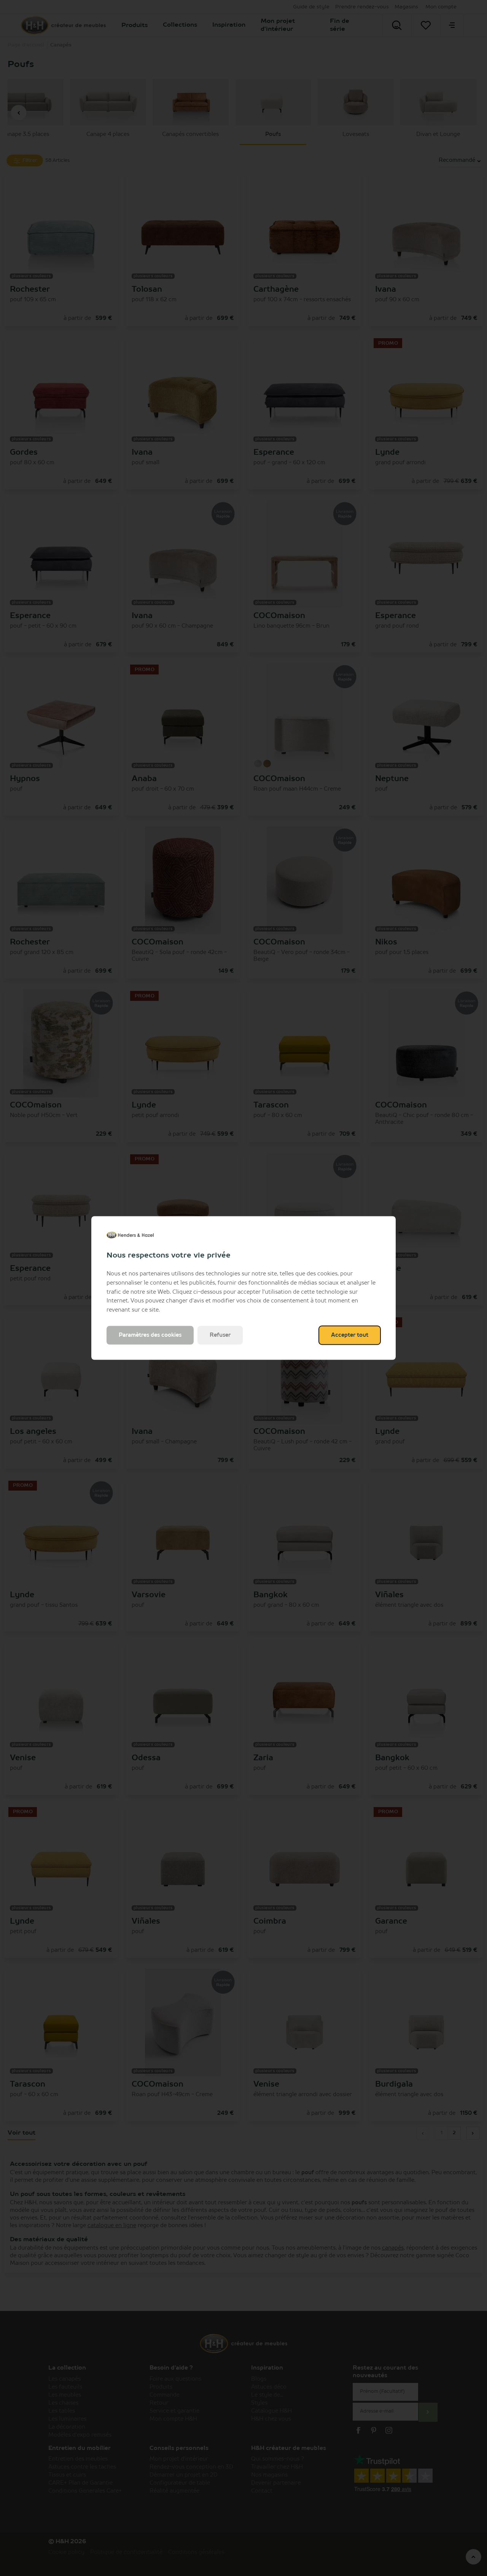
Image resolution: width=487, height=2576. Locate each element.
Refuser (220, 1335)
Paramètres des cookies (150, 1335)
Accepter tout (350, 1335)
